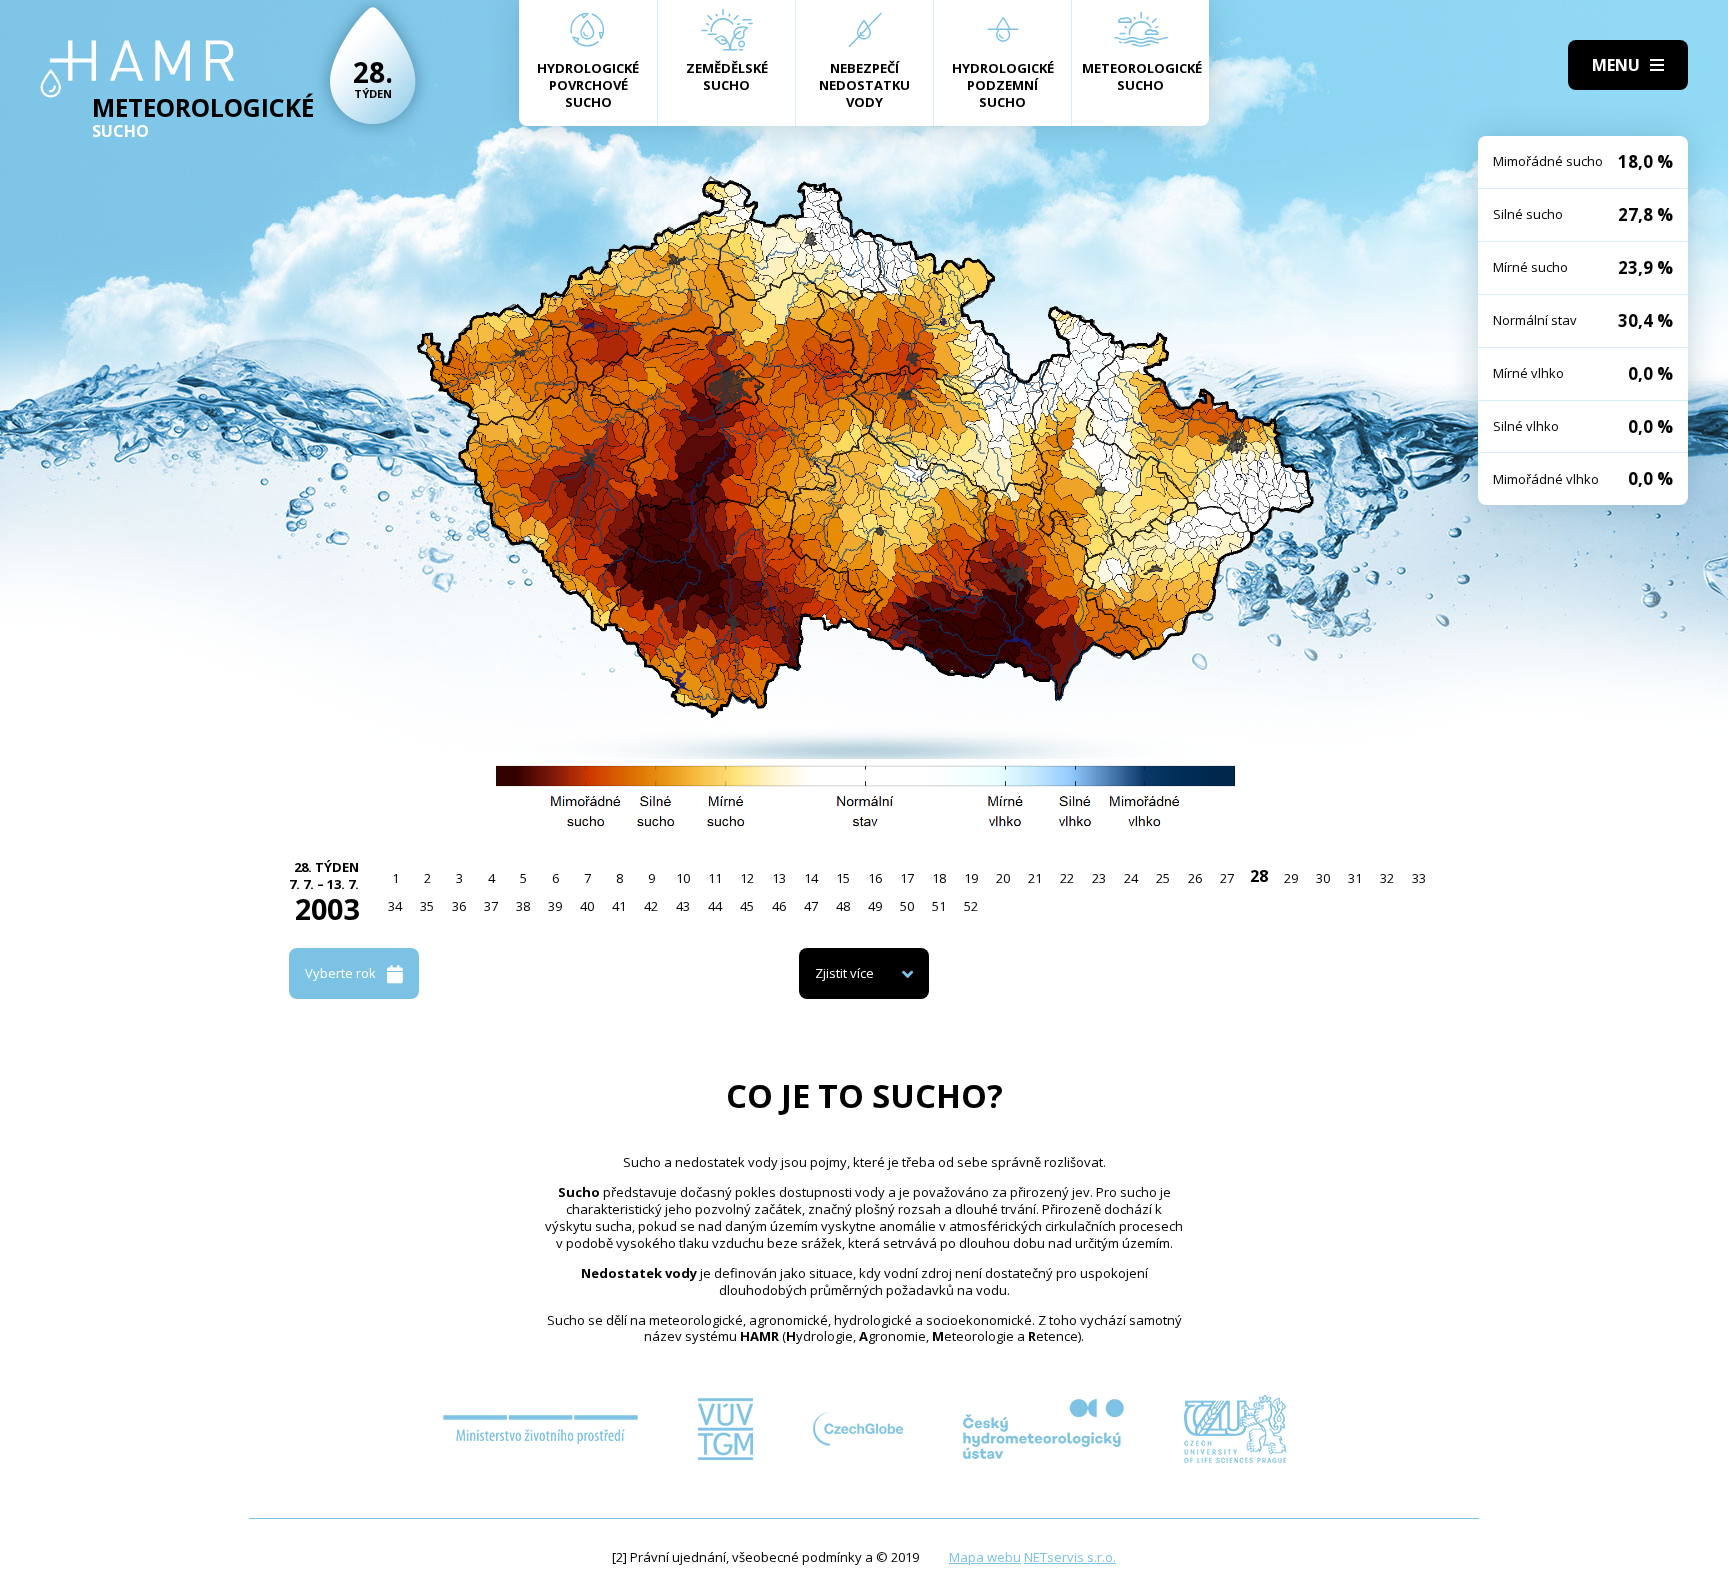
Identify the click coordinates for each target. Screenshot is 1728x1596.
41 (619, 906)
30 (1323, 878)
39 (555, 906)
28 (1259, 876)
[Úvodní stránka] (137, 69)
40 (587, 906)
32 (1387, 878)
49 (875, 906)
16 (875, 878)
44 (715, 906)
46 (779, 906)
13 (779, 878)
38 (523, 906)
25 (1163, 878)
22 (1067, 878)
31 (1355, 878)
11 (715, 878)
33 (1419, 878)
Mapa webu (985, 1557)
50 (907, 906)
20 (1003, 878)
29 (1291, 878)
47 (811, 906)
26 (1195, 878)
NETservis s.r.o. (1070, 1557)
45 (747, 906)
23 (1099, 878)
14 (811, 878)
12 (747, 878)
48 (843, 906)
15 (843, 878)
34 (395, 906)
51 (939, 906)
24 (1131, 878)
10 (683, 878)
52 (971, 906)
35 (427, 906)
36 (459, 906)
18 (939, 878)
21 (1035, 878)
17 (907, 878)
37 (491, 906)
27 (1227, 878)
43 (683, 906)
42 (651, 906)
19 (971, 878)
